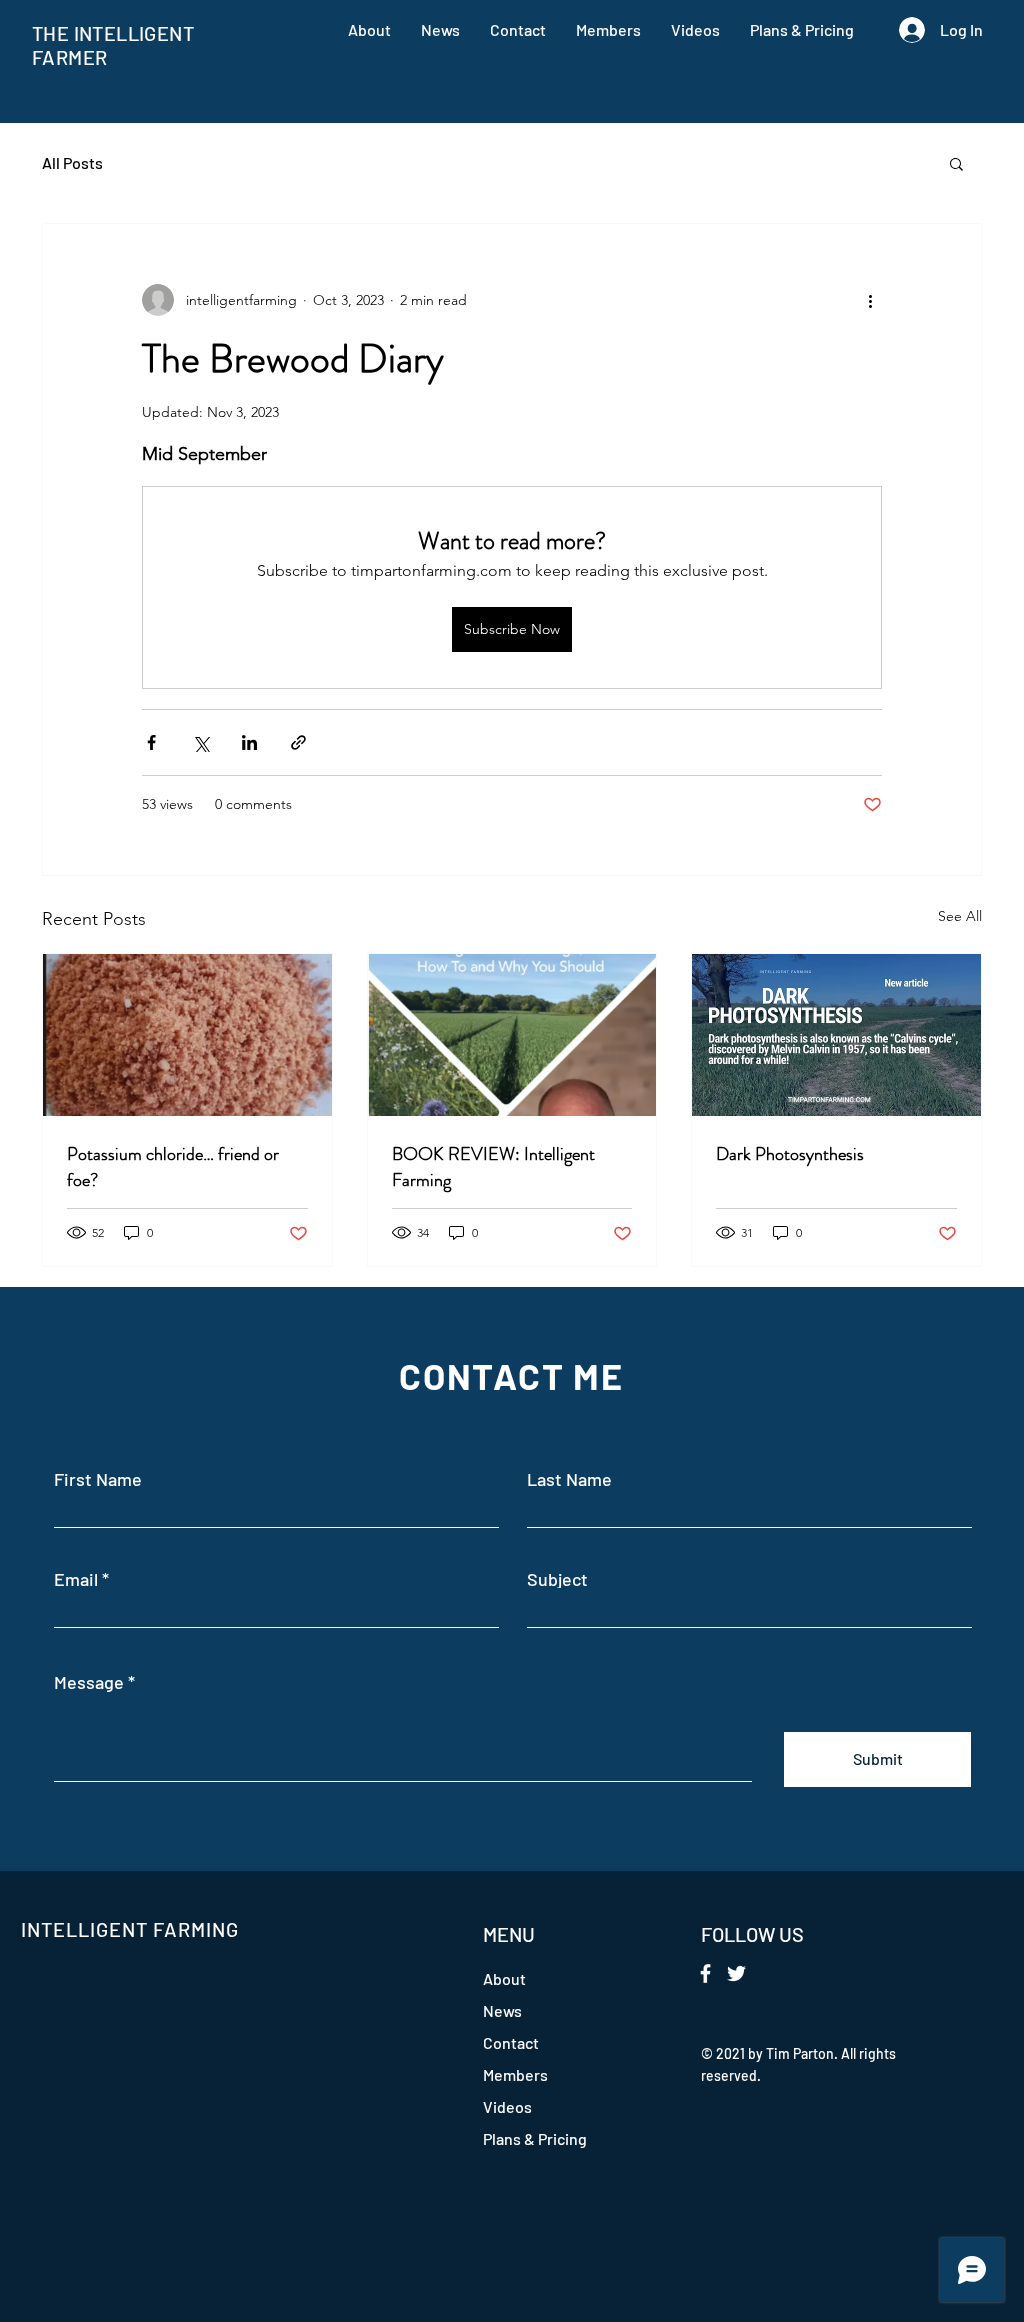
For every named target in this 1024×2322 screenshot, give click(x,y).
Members (515, 2074)
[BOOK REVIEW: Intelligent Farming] (512, 1035)
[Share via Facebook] (151, 742)
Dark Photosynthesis (790, 1154)
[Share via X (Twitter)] (200, 742)
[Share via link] (298, 742)
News (502, 2010)
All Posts (72, 162)
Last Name (569, 1479)
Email (76, 1579)
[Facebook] (705, 1973)
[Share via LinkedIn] (249, 742)
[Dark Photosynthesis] (836, 1035)
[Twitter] (736, 1973)
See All (960, 916)
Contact (511, 2042)
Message (89, 1682)
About (504, 1978)
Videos (507, 2106)
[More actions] (870, 300)
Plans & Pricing (535, 2138)
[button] (956, 163)
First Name (98, 1479)
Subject (557, 1579)
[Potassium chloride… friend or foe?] (187, 1035)
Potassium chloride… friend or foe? (173, 1167)
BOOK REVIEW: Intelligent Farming (493, 1167)
